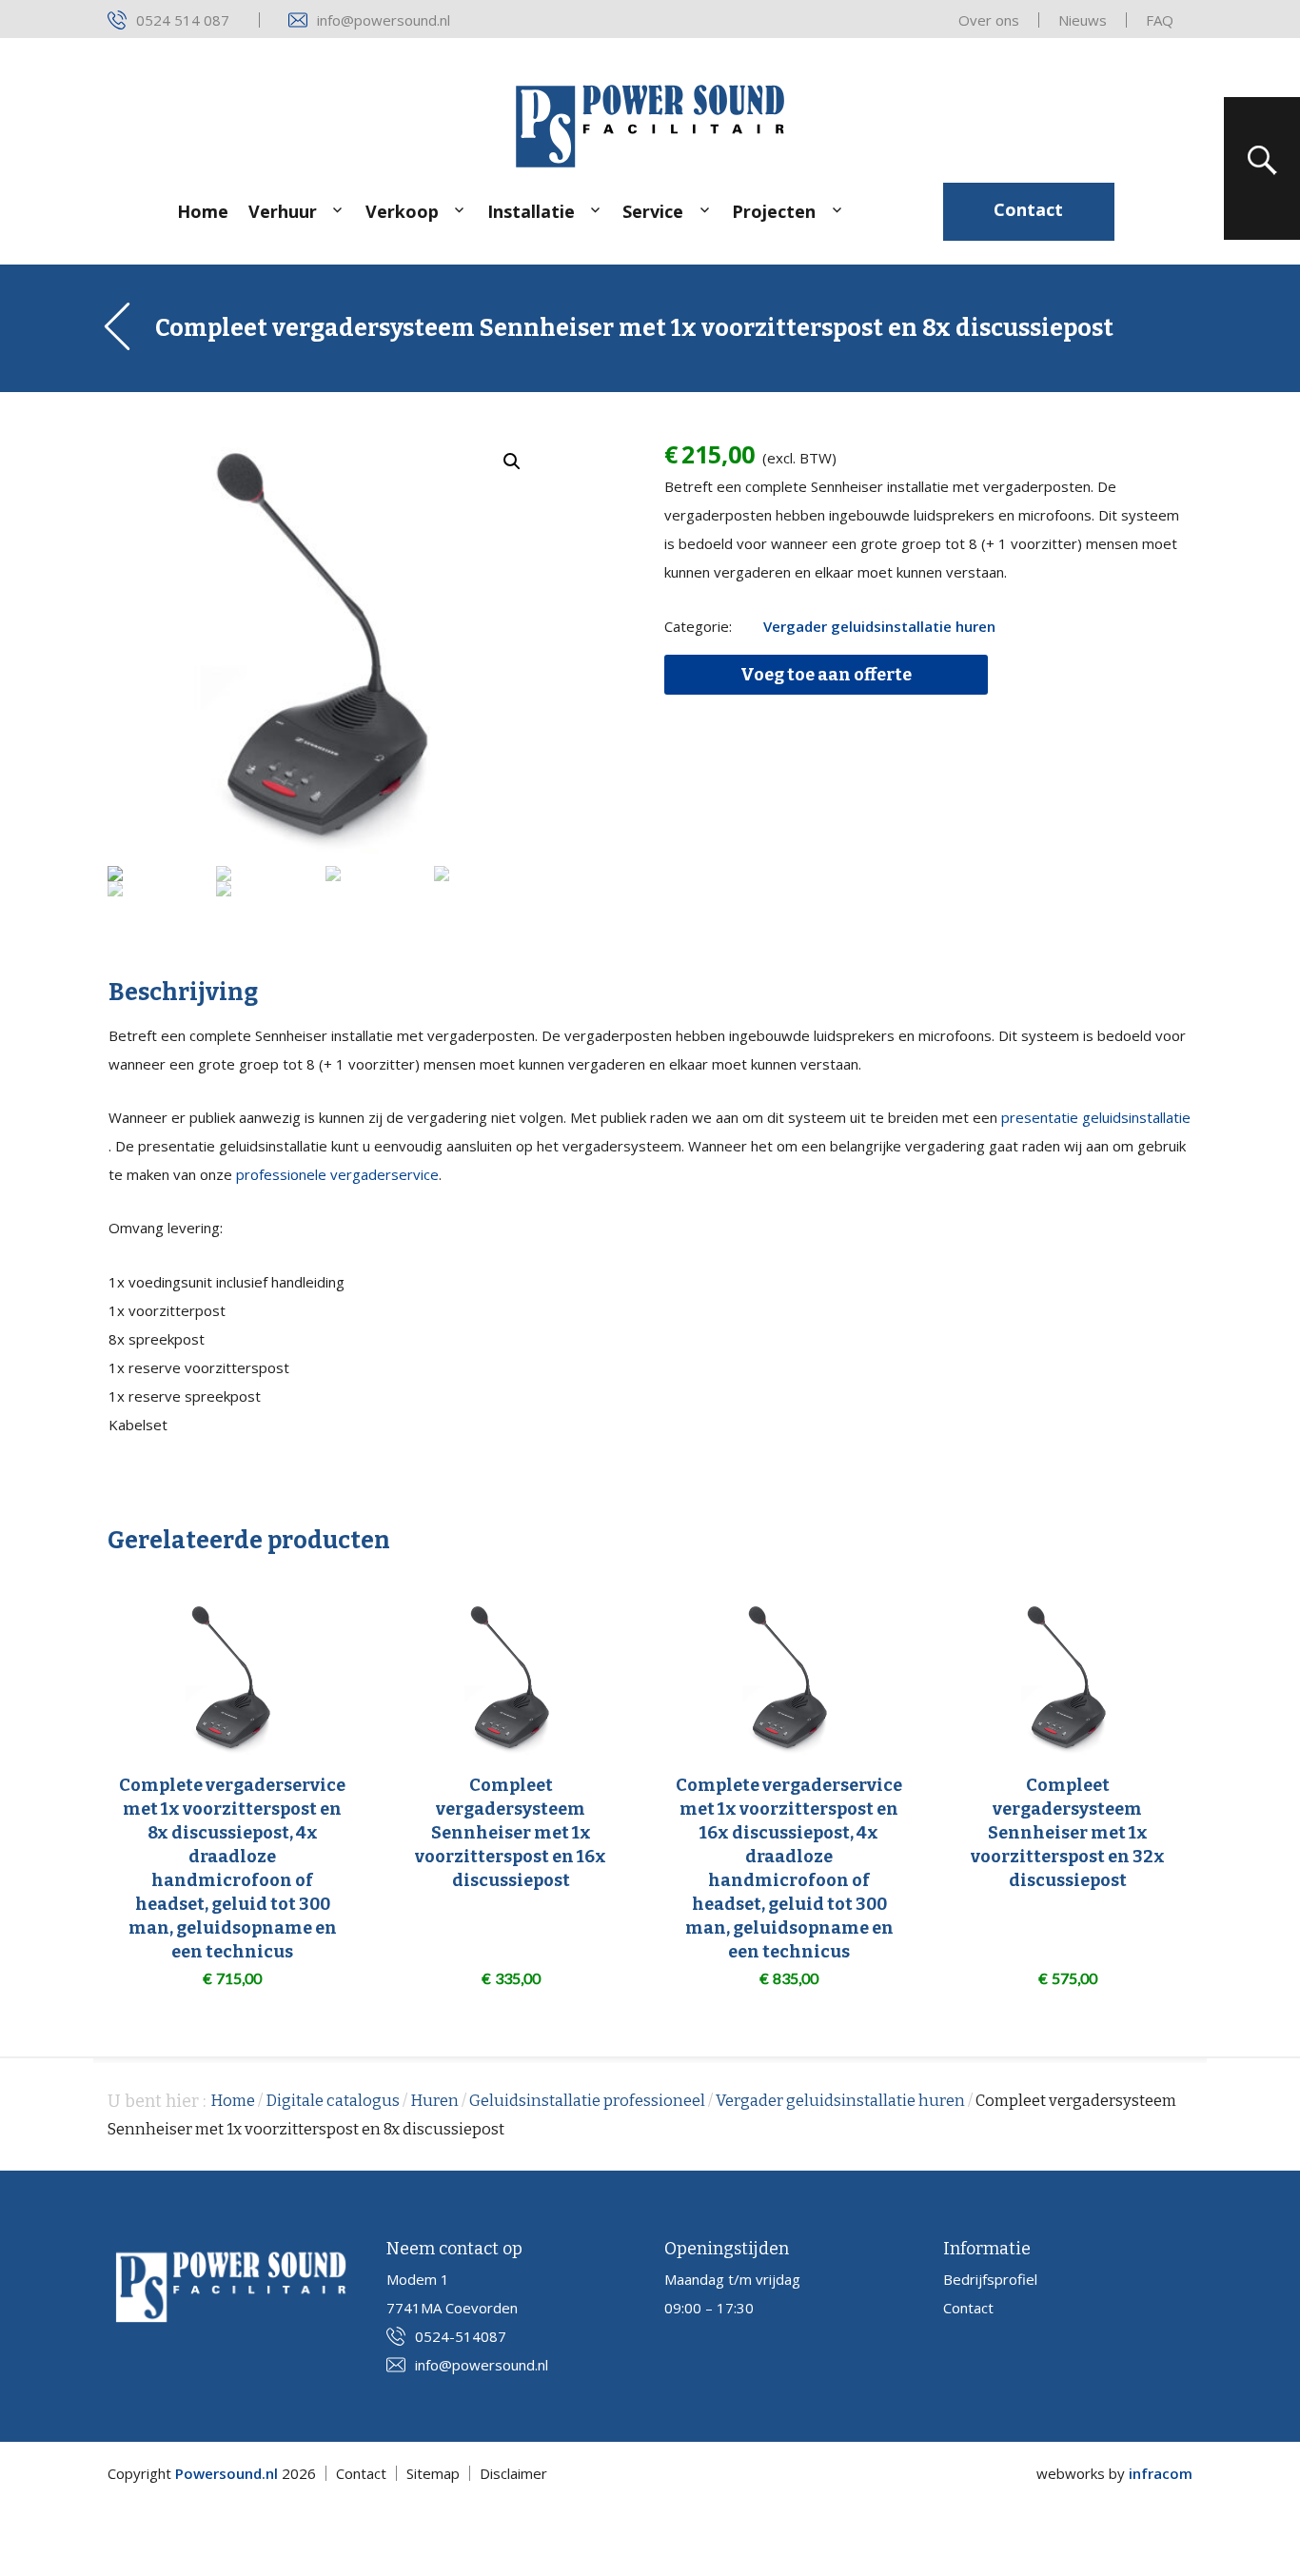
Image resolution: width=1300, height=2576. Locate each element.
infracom (1161, 2473)
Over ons (989, 20)
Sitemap (433, 2473)
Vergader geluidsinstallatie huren (879, 626)
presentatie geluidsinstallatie (1096, 1117)
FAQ (1160, 20)
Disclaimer (513, 2473)
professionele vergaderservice (337, 1174)
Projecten (774, 211)
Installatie (531, 211)
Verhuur (283, 211)
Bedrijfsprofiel (990, 2279)
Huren (434, 2101)
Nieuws (1083, 20)
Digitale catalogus (333, 2101)
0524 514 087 (183, 20)
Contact (1028, 209)
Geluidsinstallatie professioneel (587, 2101)
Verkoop (402, 211)
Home (203, 211)
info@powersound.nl (384, 20)
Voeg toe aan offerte (826, 675)
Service (653, 211)
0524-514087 (461, 2336)
